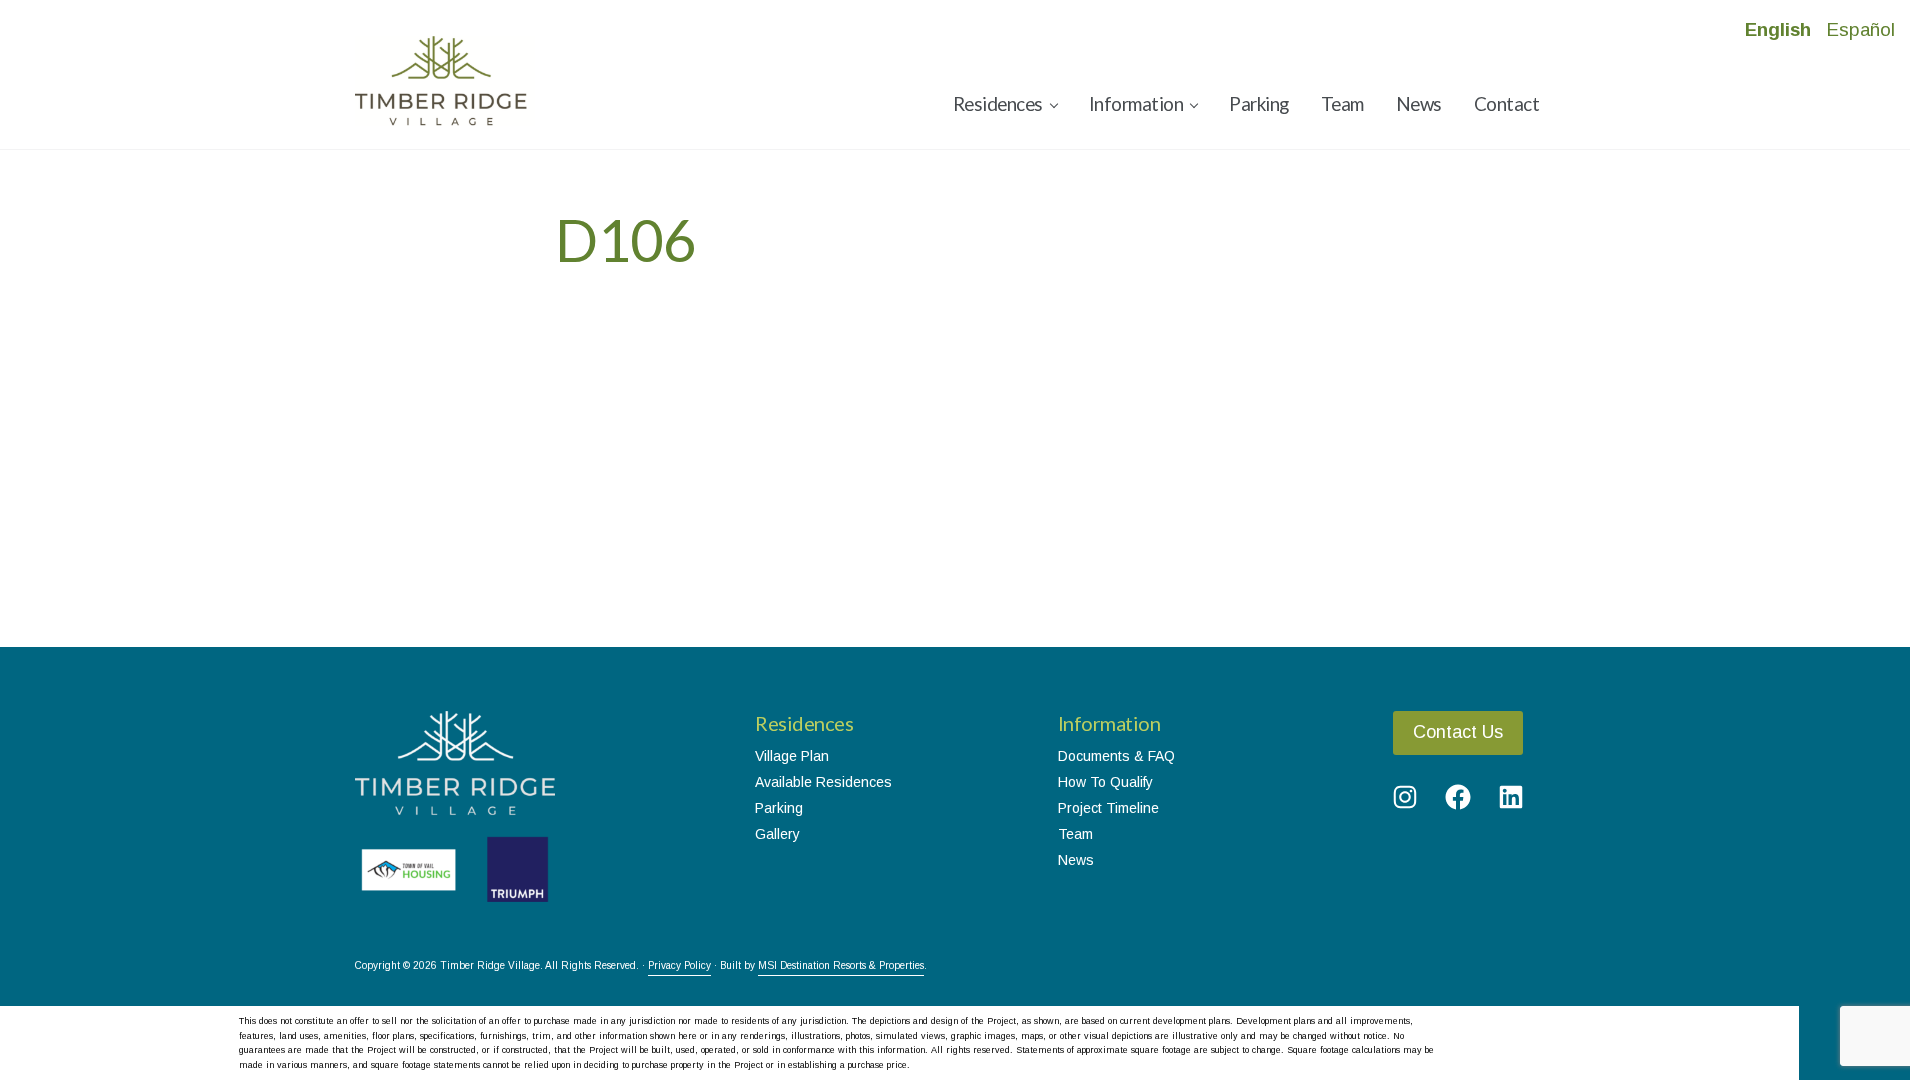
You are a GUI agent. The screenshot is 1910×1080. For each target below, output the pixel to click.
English (1778, 29)
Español (1860, 29)
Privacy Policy (679, 965)
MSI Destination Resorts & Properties (841, 965)
